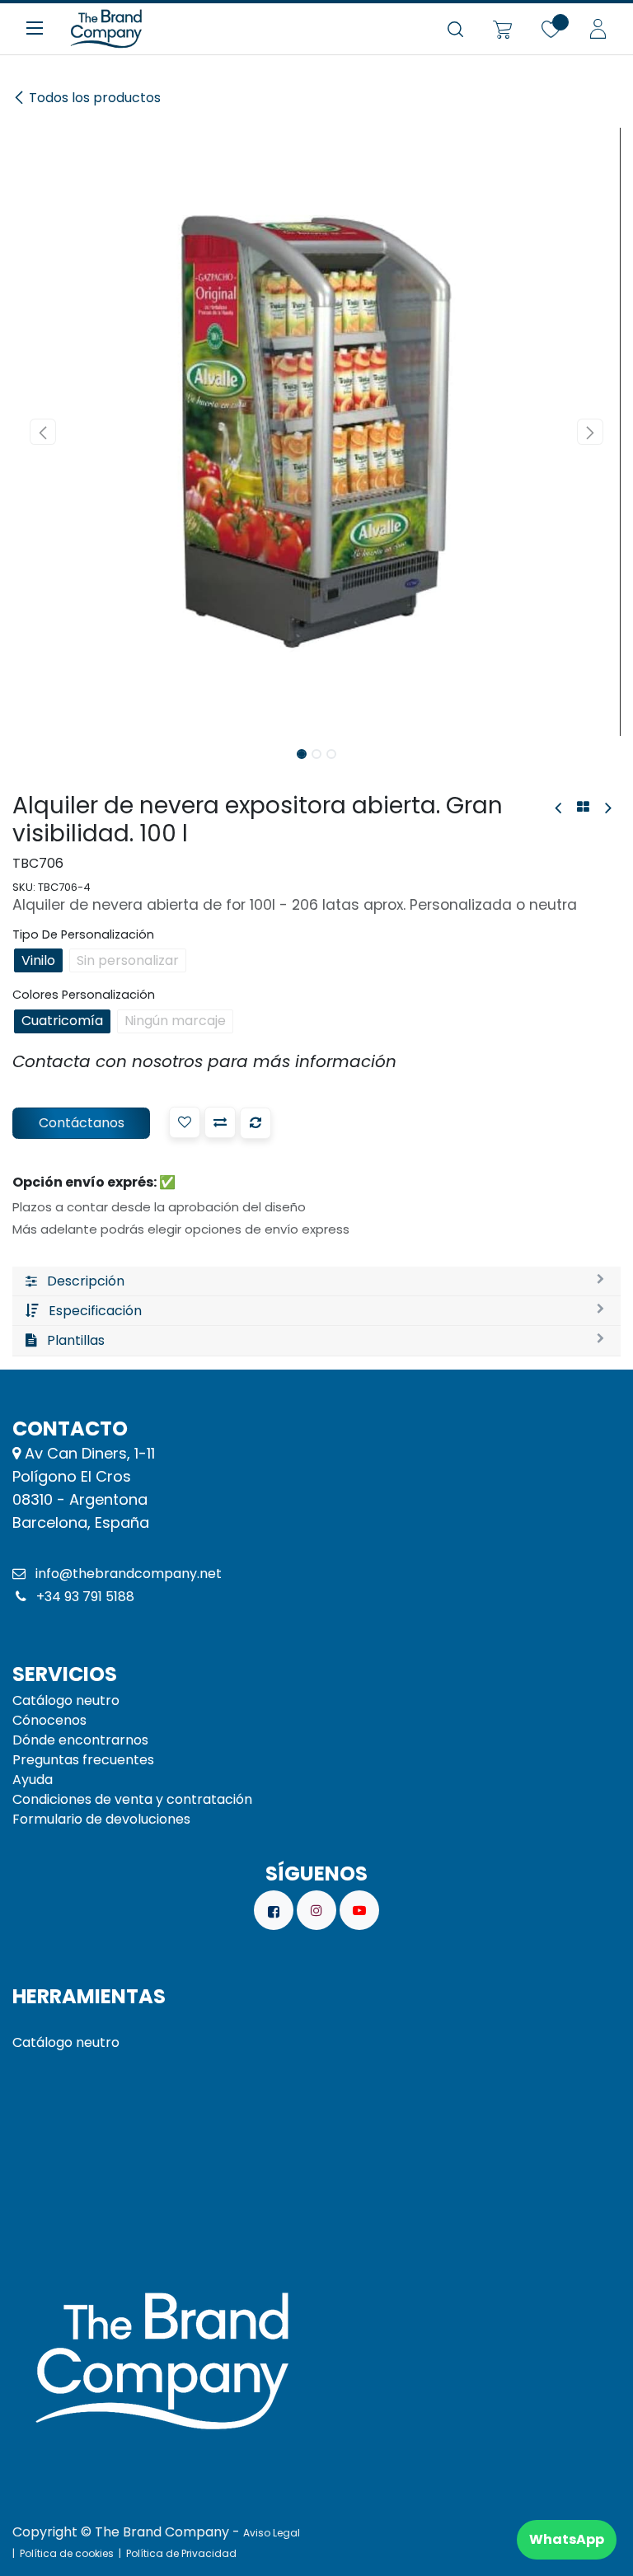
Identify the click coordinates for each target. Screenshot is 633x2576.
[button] (43, 432)
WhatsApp (567, 2539)
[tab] (316, 1281)
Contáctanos (82, 1123)
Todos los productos (95, 98)
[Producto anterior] (559, 808)
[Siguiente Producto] (607, 808)
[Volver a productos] (583, 808)
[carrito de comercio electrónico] (502, 29)
